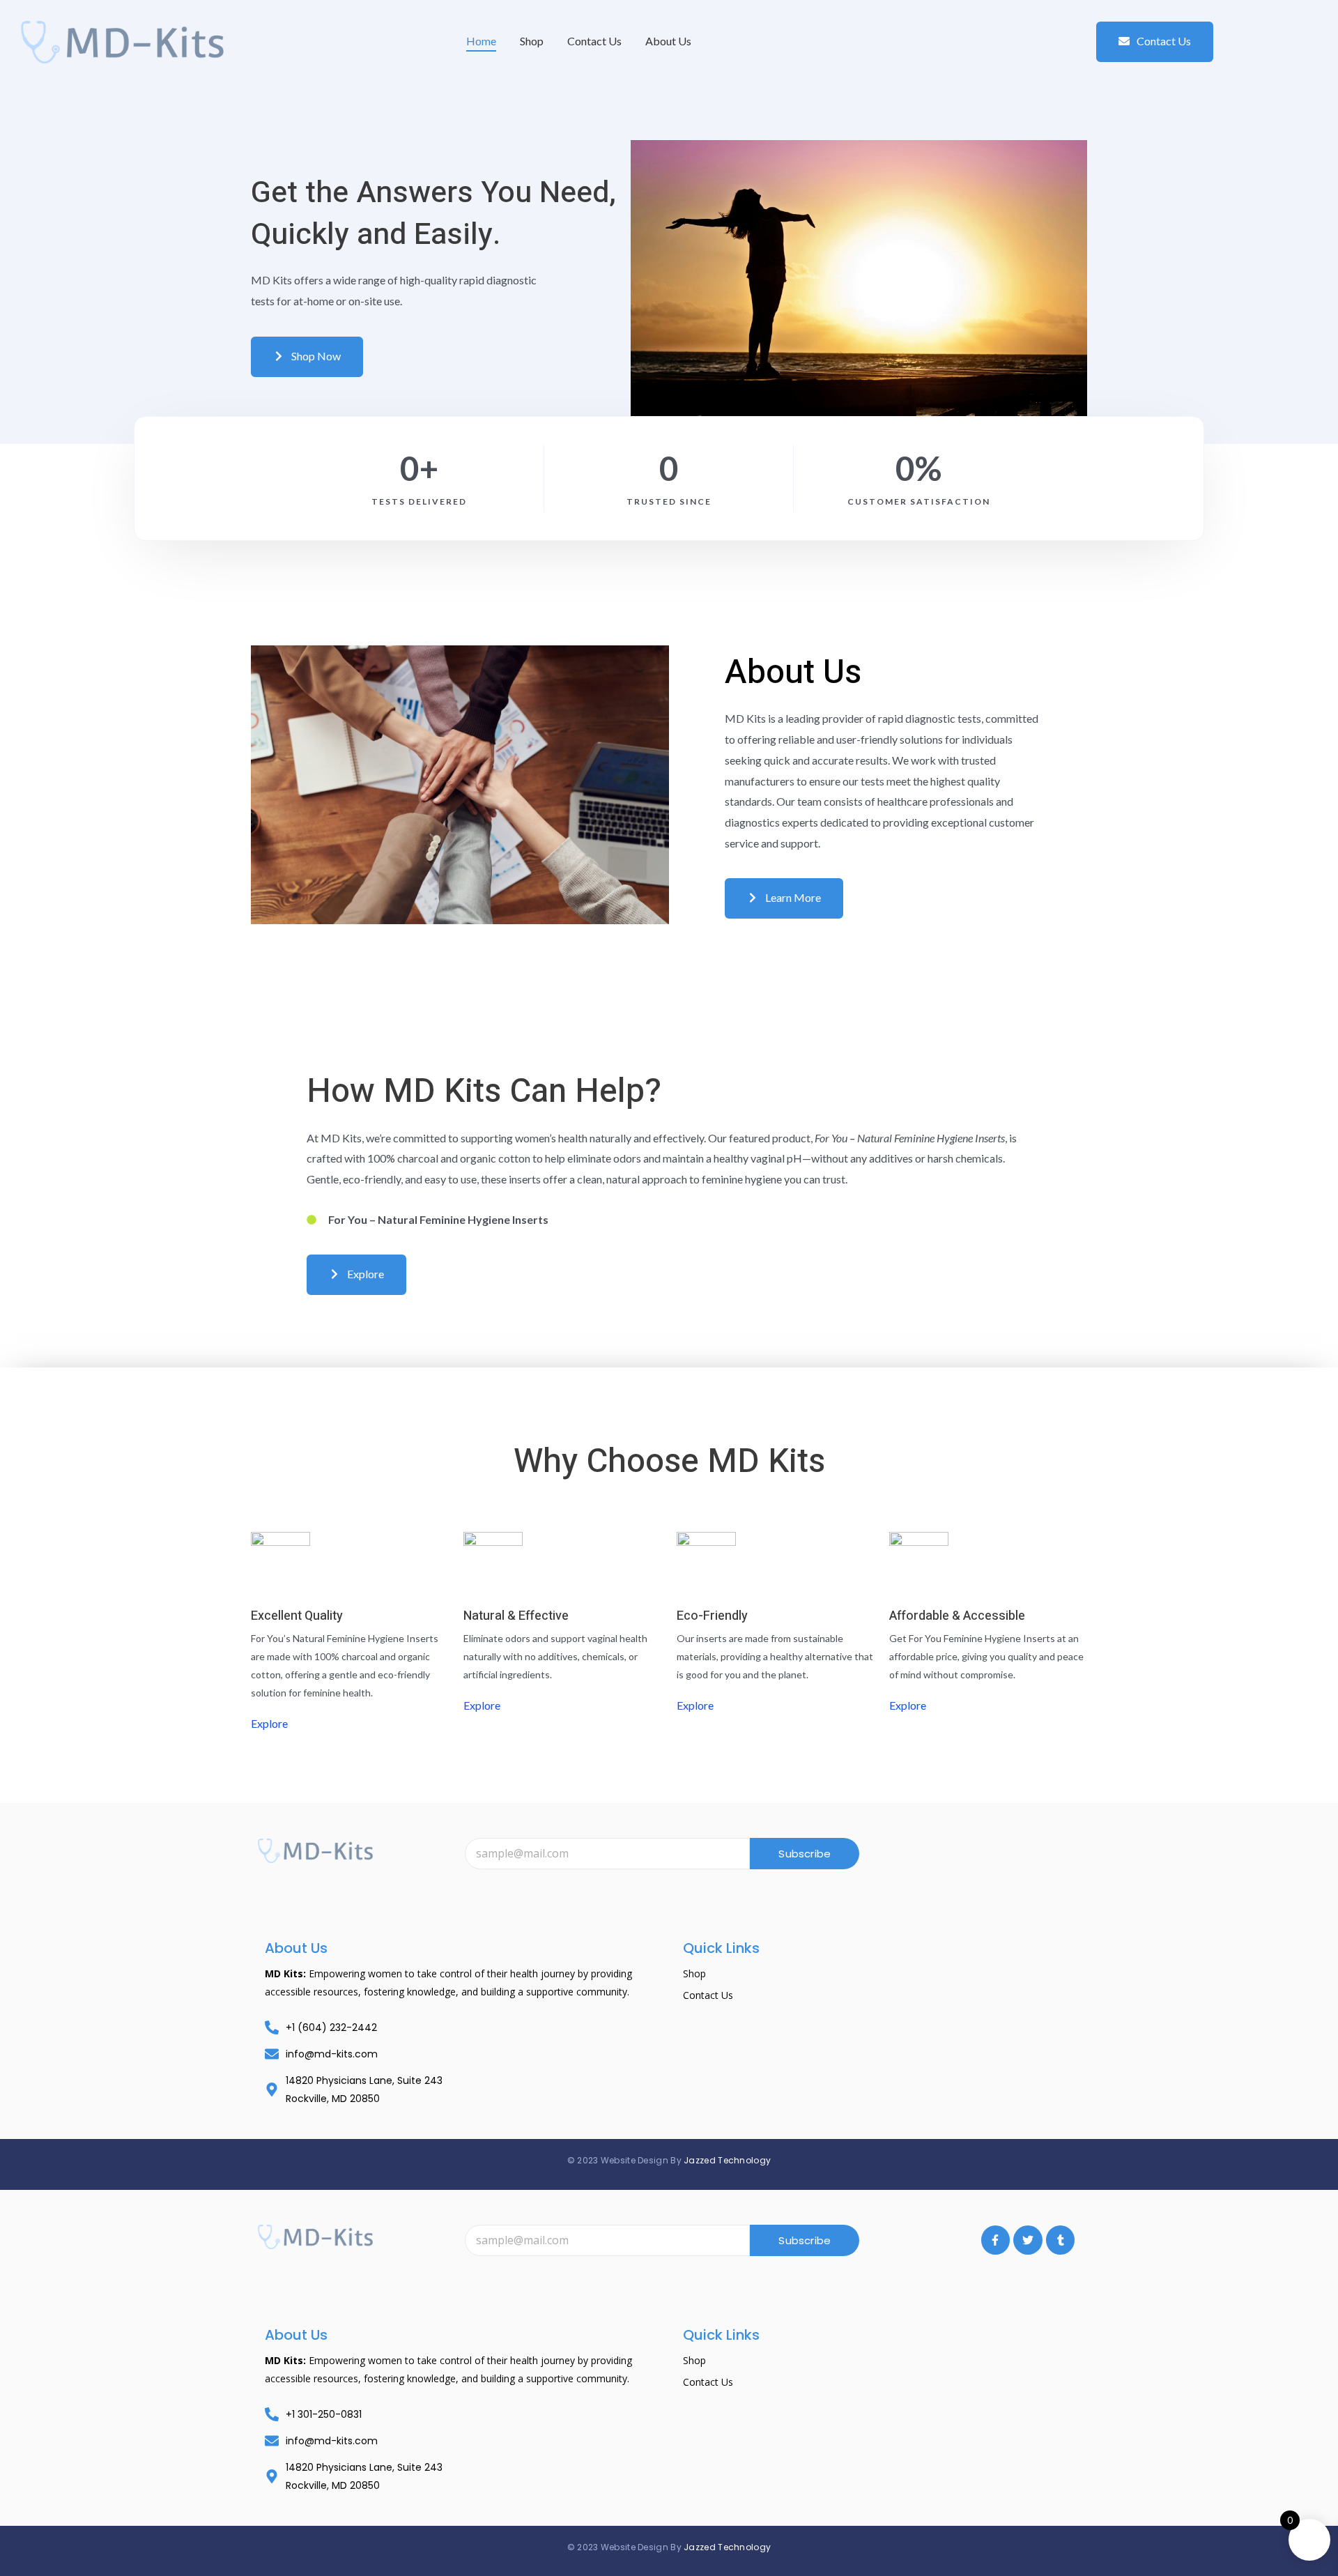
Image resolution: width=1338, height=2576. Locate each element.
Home (481, 41)
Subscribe (805, 1854)
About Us (668, 41)
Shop (532, 41)
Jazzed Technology (727, 2160)
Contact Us (594, 41)
